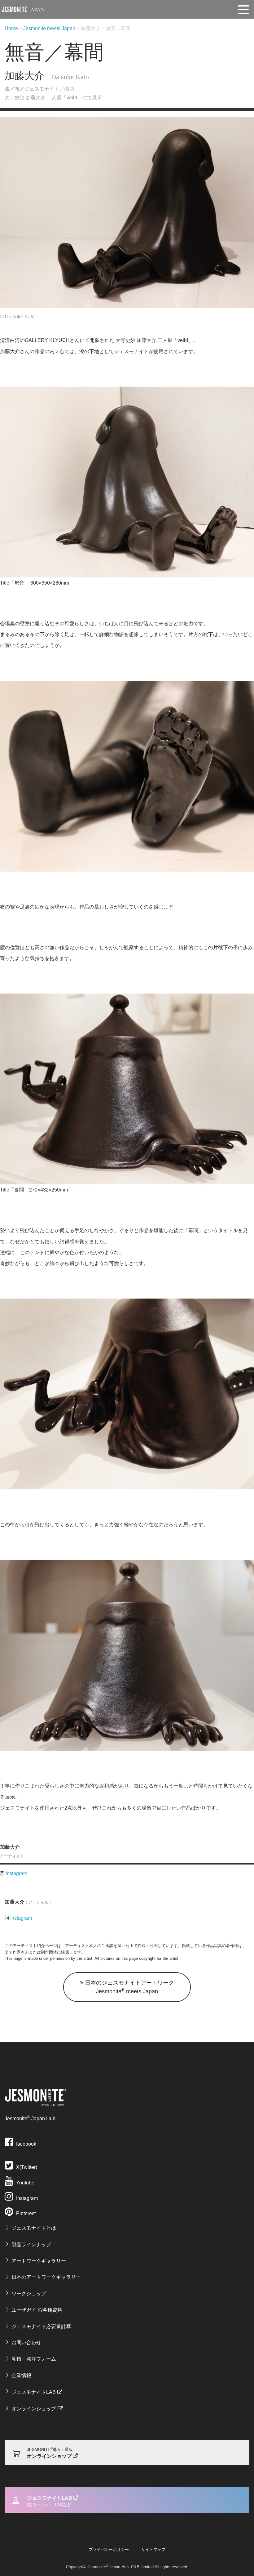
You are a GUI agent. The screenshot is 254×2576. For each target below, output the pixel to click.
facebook (26, 2144)
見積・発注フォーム (34, 2359)
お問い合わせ (26, 2343)
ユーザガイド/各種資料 (37, 2310)
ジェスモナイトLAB (34, 2392)
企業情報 (21, 2375)
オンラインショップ (34, 2409)
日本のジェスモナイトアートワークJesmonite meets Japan (129, 1987)
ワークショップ (29, 2293)
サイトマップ (153, 2549)
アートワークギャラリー (39, 2261)
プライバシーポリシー (109, 2549)
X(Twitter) (26, 2167)
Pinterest (25, 2213)
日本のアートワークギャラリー (46, 2277)
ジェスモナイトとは (34, 2228)
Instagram (16, 1873)
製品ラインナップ (31, 2244)
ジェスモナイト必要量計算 (41, 2326)
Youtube (25, 2183)
